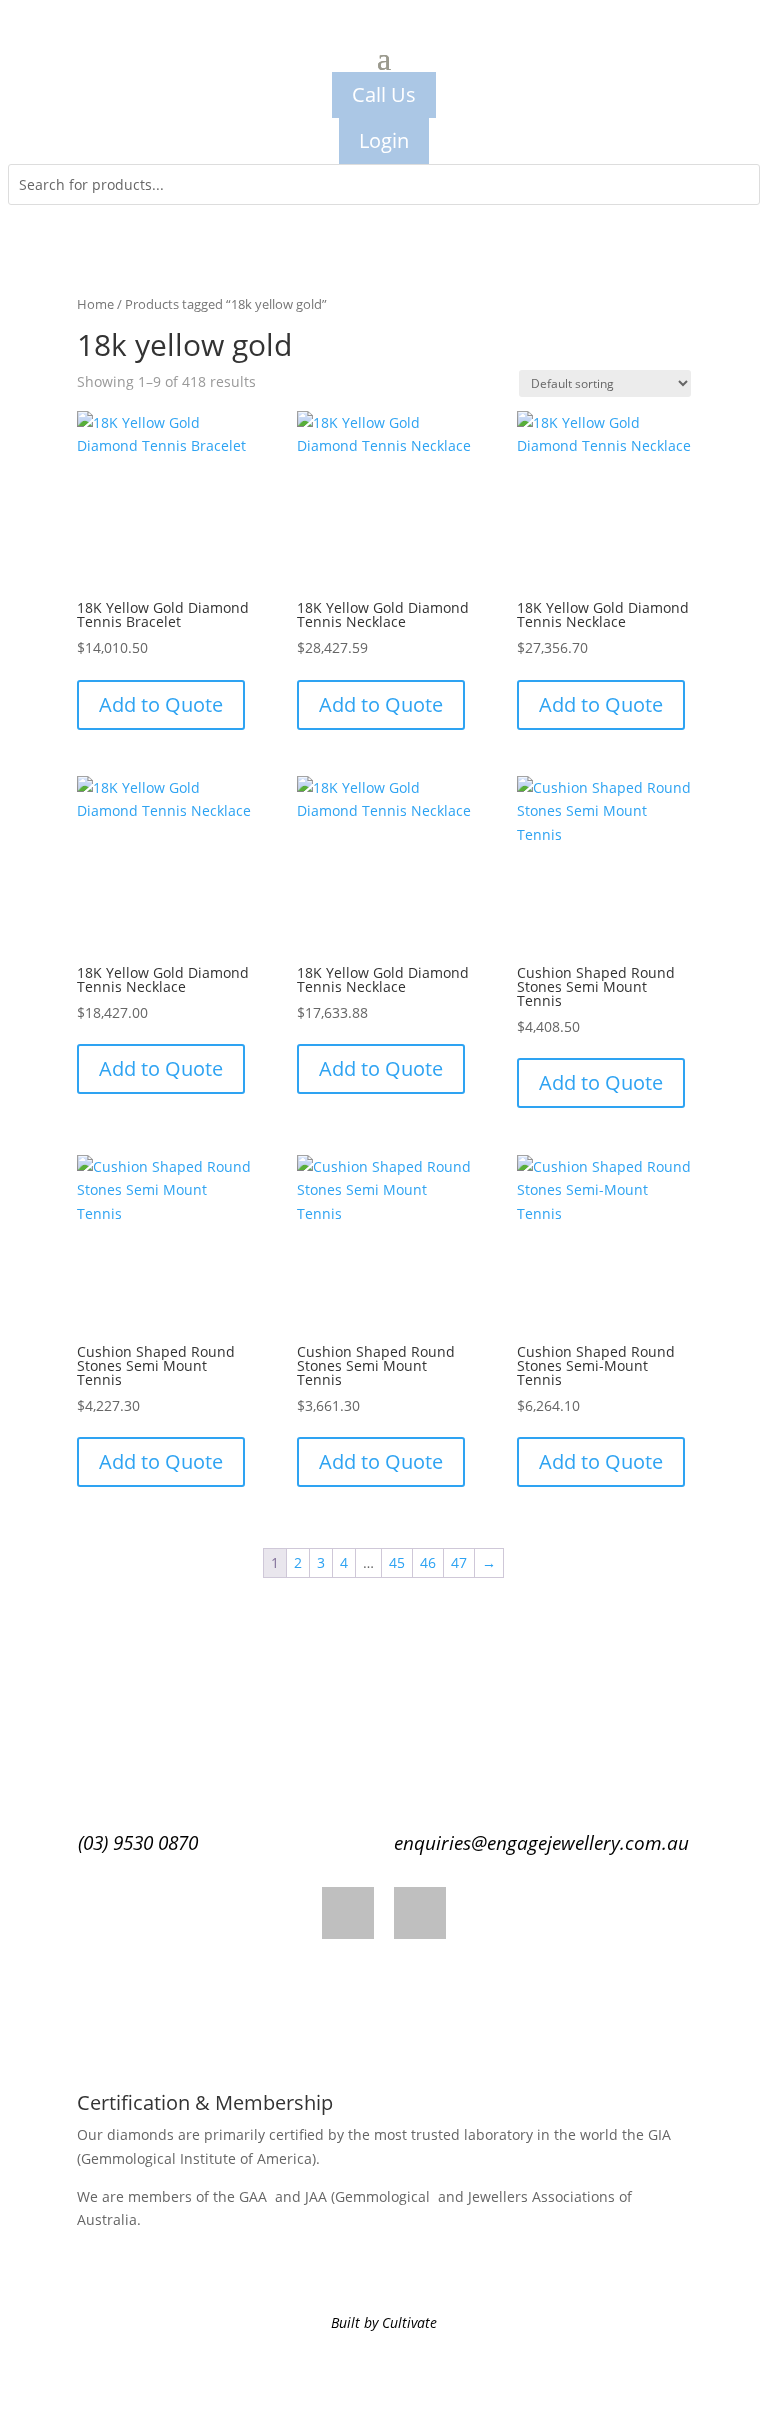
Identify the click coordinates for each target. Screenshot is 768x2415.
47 (459, 1562)
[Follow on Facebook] (348, 1913)
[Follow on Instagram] (420, 1913)
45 (397, 1562)
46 (428, 1562)
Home (95, 304)
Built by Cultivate (384, 2322)
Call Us (384, 94)
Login (384, 140)
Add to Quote (161, 704)
